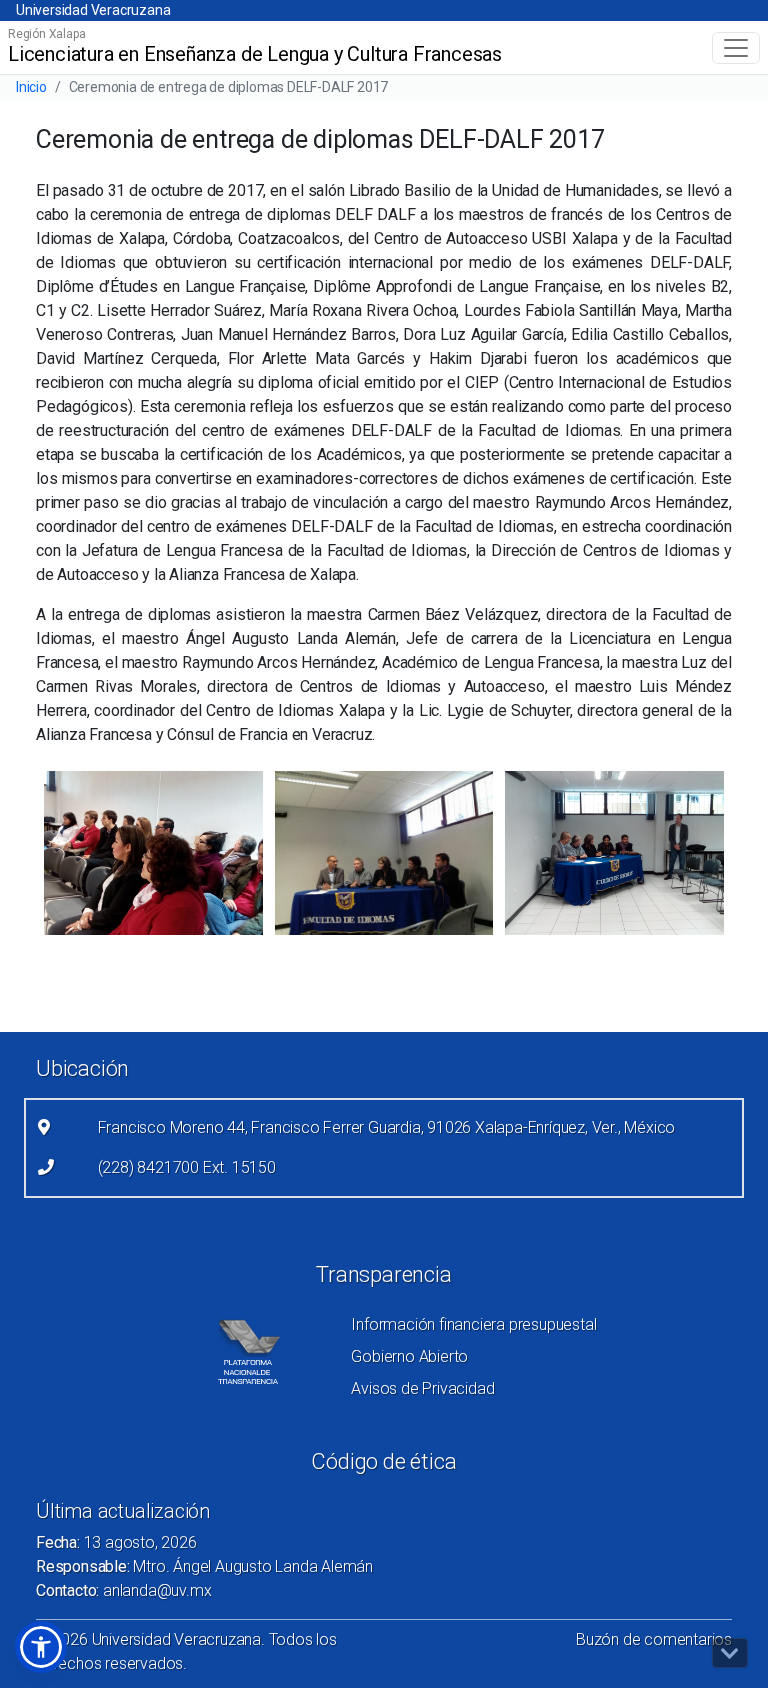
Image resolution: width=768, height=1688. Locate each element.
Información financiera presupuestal (473, 1324)
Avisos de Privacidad (422, 1388)
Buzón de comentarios (654, 1639)
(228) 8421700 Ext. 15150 (187, 1167)
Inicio (31, 87)
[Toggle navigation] (736, 48)
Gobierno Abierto (409, 1356)
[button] (41, 1647)
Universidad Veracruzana (93, 10)
